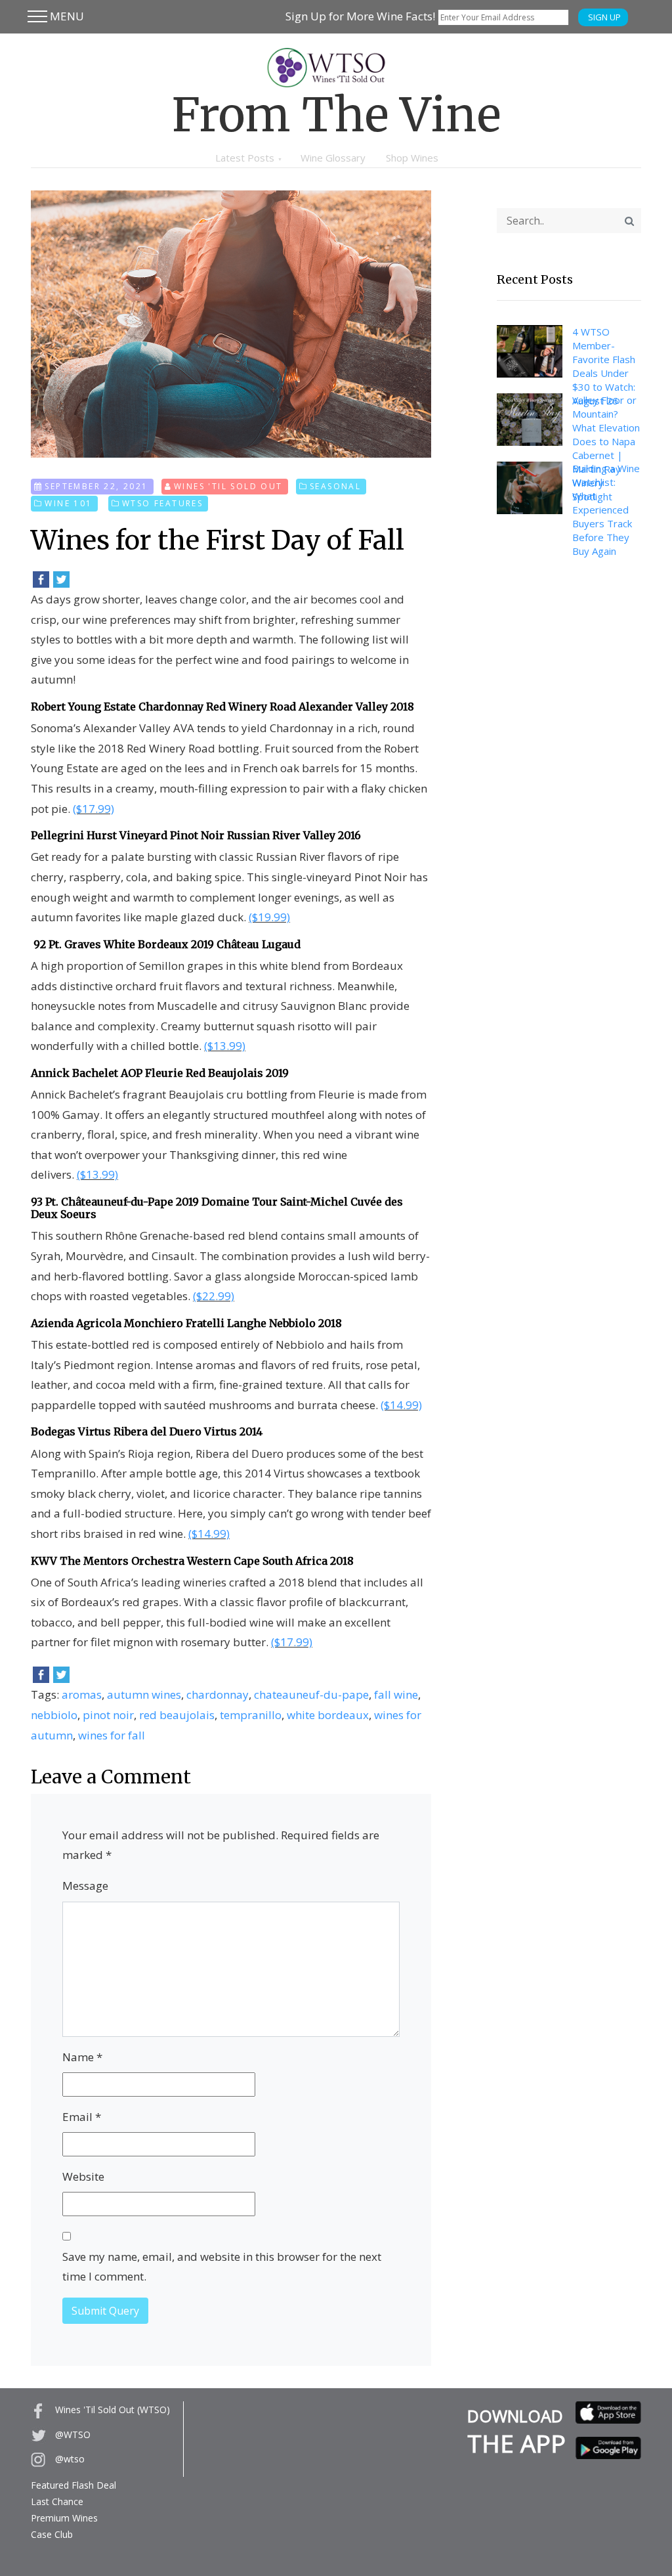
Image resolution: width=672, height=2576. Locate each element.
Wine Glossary (333, 158)
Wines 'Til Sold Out (228, 486)
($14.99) (401, 1405)
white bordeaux (328, 1715)
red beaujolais (177, 1715)
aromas (82, 1694)
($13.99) (225, 1046)
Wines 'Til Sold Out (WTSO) (111, 2410)
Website (83, 2176)
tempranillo (251, 1715)
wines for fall (112, 1735)
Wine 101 (68, 503)
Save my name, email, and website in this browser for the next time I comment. (222, 2267)
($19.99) (269, 917)
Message (85, 1886)
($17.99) (94, 809)
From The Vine (336, 115)
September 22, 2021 (96, 486)
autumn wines (144, 1694)
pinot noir (108, 1715)
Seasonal (335, 486)
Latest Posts (245, 158)
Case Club (52, 2534)
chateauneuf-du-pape (311, 1694)
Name (82, 2057)
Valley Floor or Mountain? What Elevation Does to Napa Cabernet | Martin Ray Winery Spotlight (606, 448)
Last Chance (57, 2501)
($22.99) (214, 1296)
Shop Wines (412, 158)
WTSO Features (162, 503)
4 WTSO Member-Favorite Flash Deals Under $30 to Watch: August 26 (604, 366)
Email (82, 2117)
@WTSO (72, 2434)
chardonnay (218, 1694)
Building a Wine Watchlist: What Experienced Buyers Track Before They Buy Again (606, 510)
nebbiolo (54, 1715)
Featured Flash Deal (73, 2485)
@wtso (69, 2459)
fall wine (396, 1694)
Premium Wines (64, 2518)
